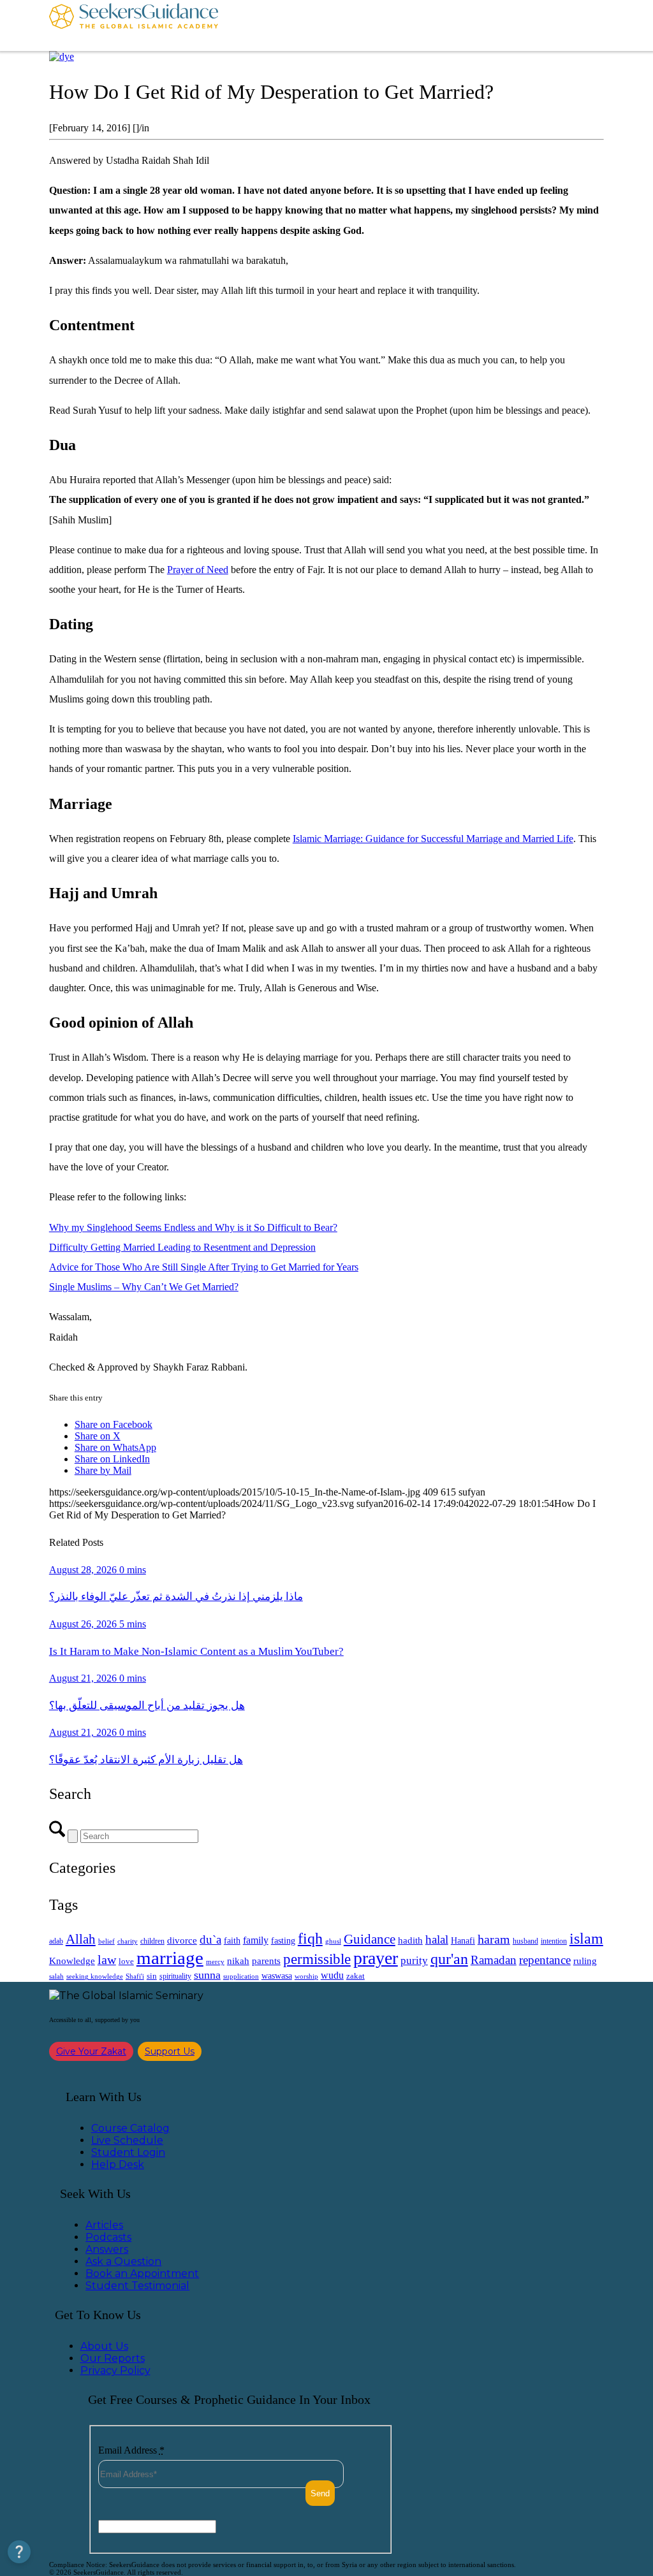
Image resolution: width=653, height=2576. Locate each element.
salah (56, 1976)
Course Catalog (130, 2128)
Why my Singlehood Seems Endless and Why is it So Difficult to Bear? (193, 1227)
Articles (104, 2225)
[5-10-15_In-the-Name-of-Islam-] (62, 56)
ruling (585, 1961)
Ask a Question (123, 2261)
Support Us (170, 2051)
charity (128, 1941)
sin (152, 1976)
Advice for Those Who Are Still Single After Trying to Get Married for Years (204, 1267)
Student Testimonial (137, 2286)
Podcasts (108, 2237)
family (256, 1940)
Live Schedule (127, 2140)
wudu (332, 1975)
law (107, 1960)
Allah (81, 1939)
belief (106, 1941)
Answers (107, 2249)
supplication (241, 1976)
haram (494, 1939)
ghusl (333, 1941)
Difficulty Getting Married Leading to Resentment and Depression (182, 1247)
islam (586, 1939)
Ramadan (494, 1960)
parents (266, 1961)
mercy (215, 1961)
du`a (210, 1939)
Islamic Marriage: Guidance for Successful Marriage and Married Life (433, 839)
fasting (283, 1940)
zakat (356, 1976)
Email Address (131, 2450)
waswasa (277, 1976)
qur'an (449, 1959)
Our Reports (113, 2358)
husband (525, 1941)
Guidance (370, 1939)
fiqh (310, 1938)
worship (306, 1976)
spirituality (175, 1976)
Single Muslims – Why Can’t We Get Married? (144, 1287)
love (126, 1961)
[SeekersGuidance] (134, 25)
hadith (410, 1940)
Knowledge (72, 1961)
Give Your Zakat (91, 2051)
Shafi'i (135, 1976)
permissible (317, 1959)
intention (554, 1941)
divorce (182, 1940)
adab (56, 1941)
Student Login (128, 2152)
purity (414, 1961)
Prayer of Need (198, 570)
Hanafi (463, 1941)
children (152, 1941)
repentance (545, 1960)
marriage (170, 1958)
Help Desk (118, 2165)
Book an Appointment (142, 2274)
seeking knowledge (95, 1976)
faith (232, 1940)
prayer (376, 1958)
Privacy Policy (115, 2370)
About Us (104, 2346)
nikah (238, 1961)
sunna (207, 1975)
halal (437, 1939)
